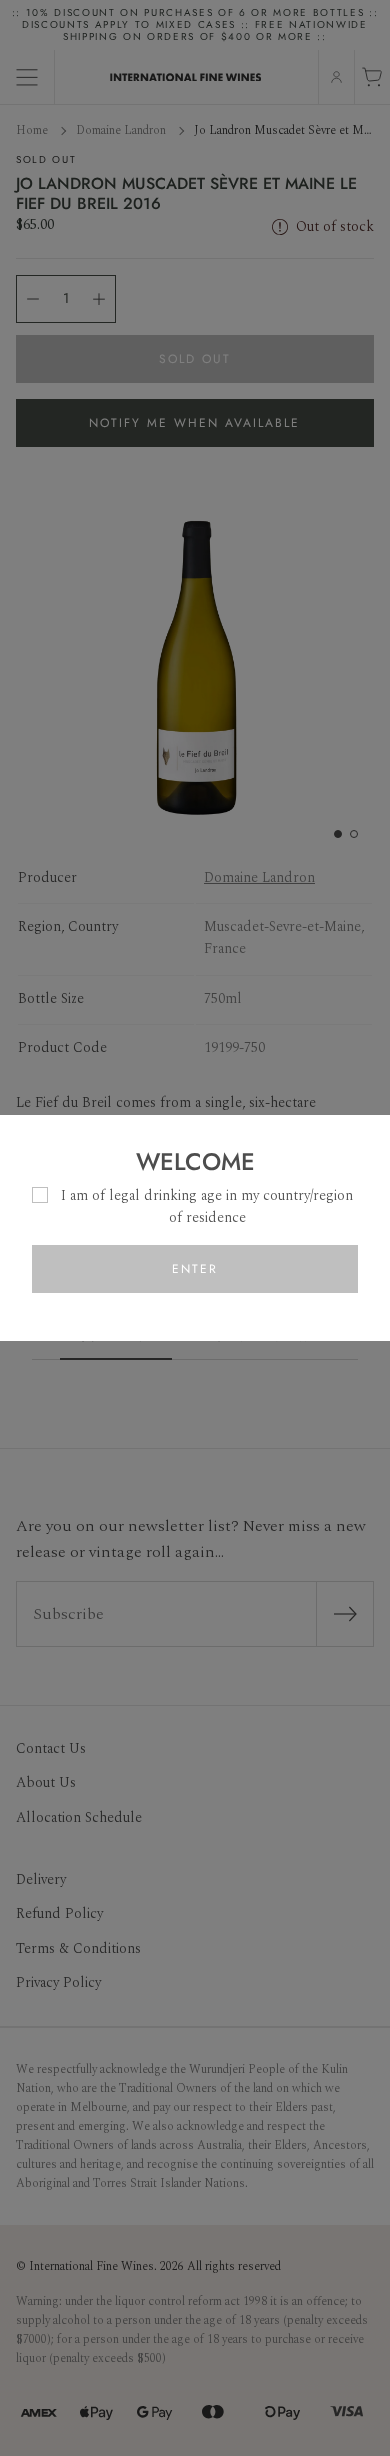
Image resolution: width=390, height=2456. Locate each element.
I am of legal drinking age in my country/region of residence (207, 1206)
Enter (195, 1269)
